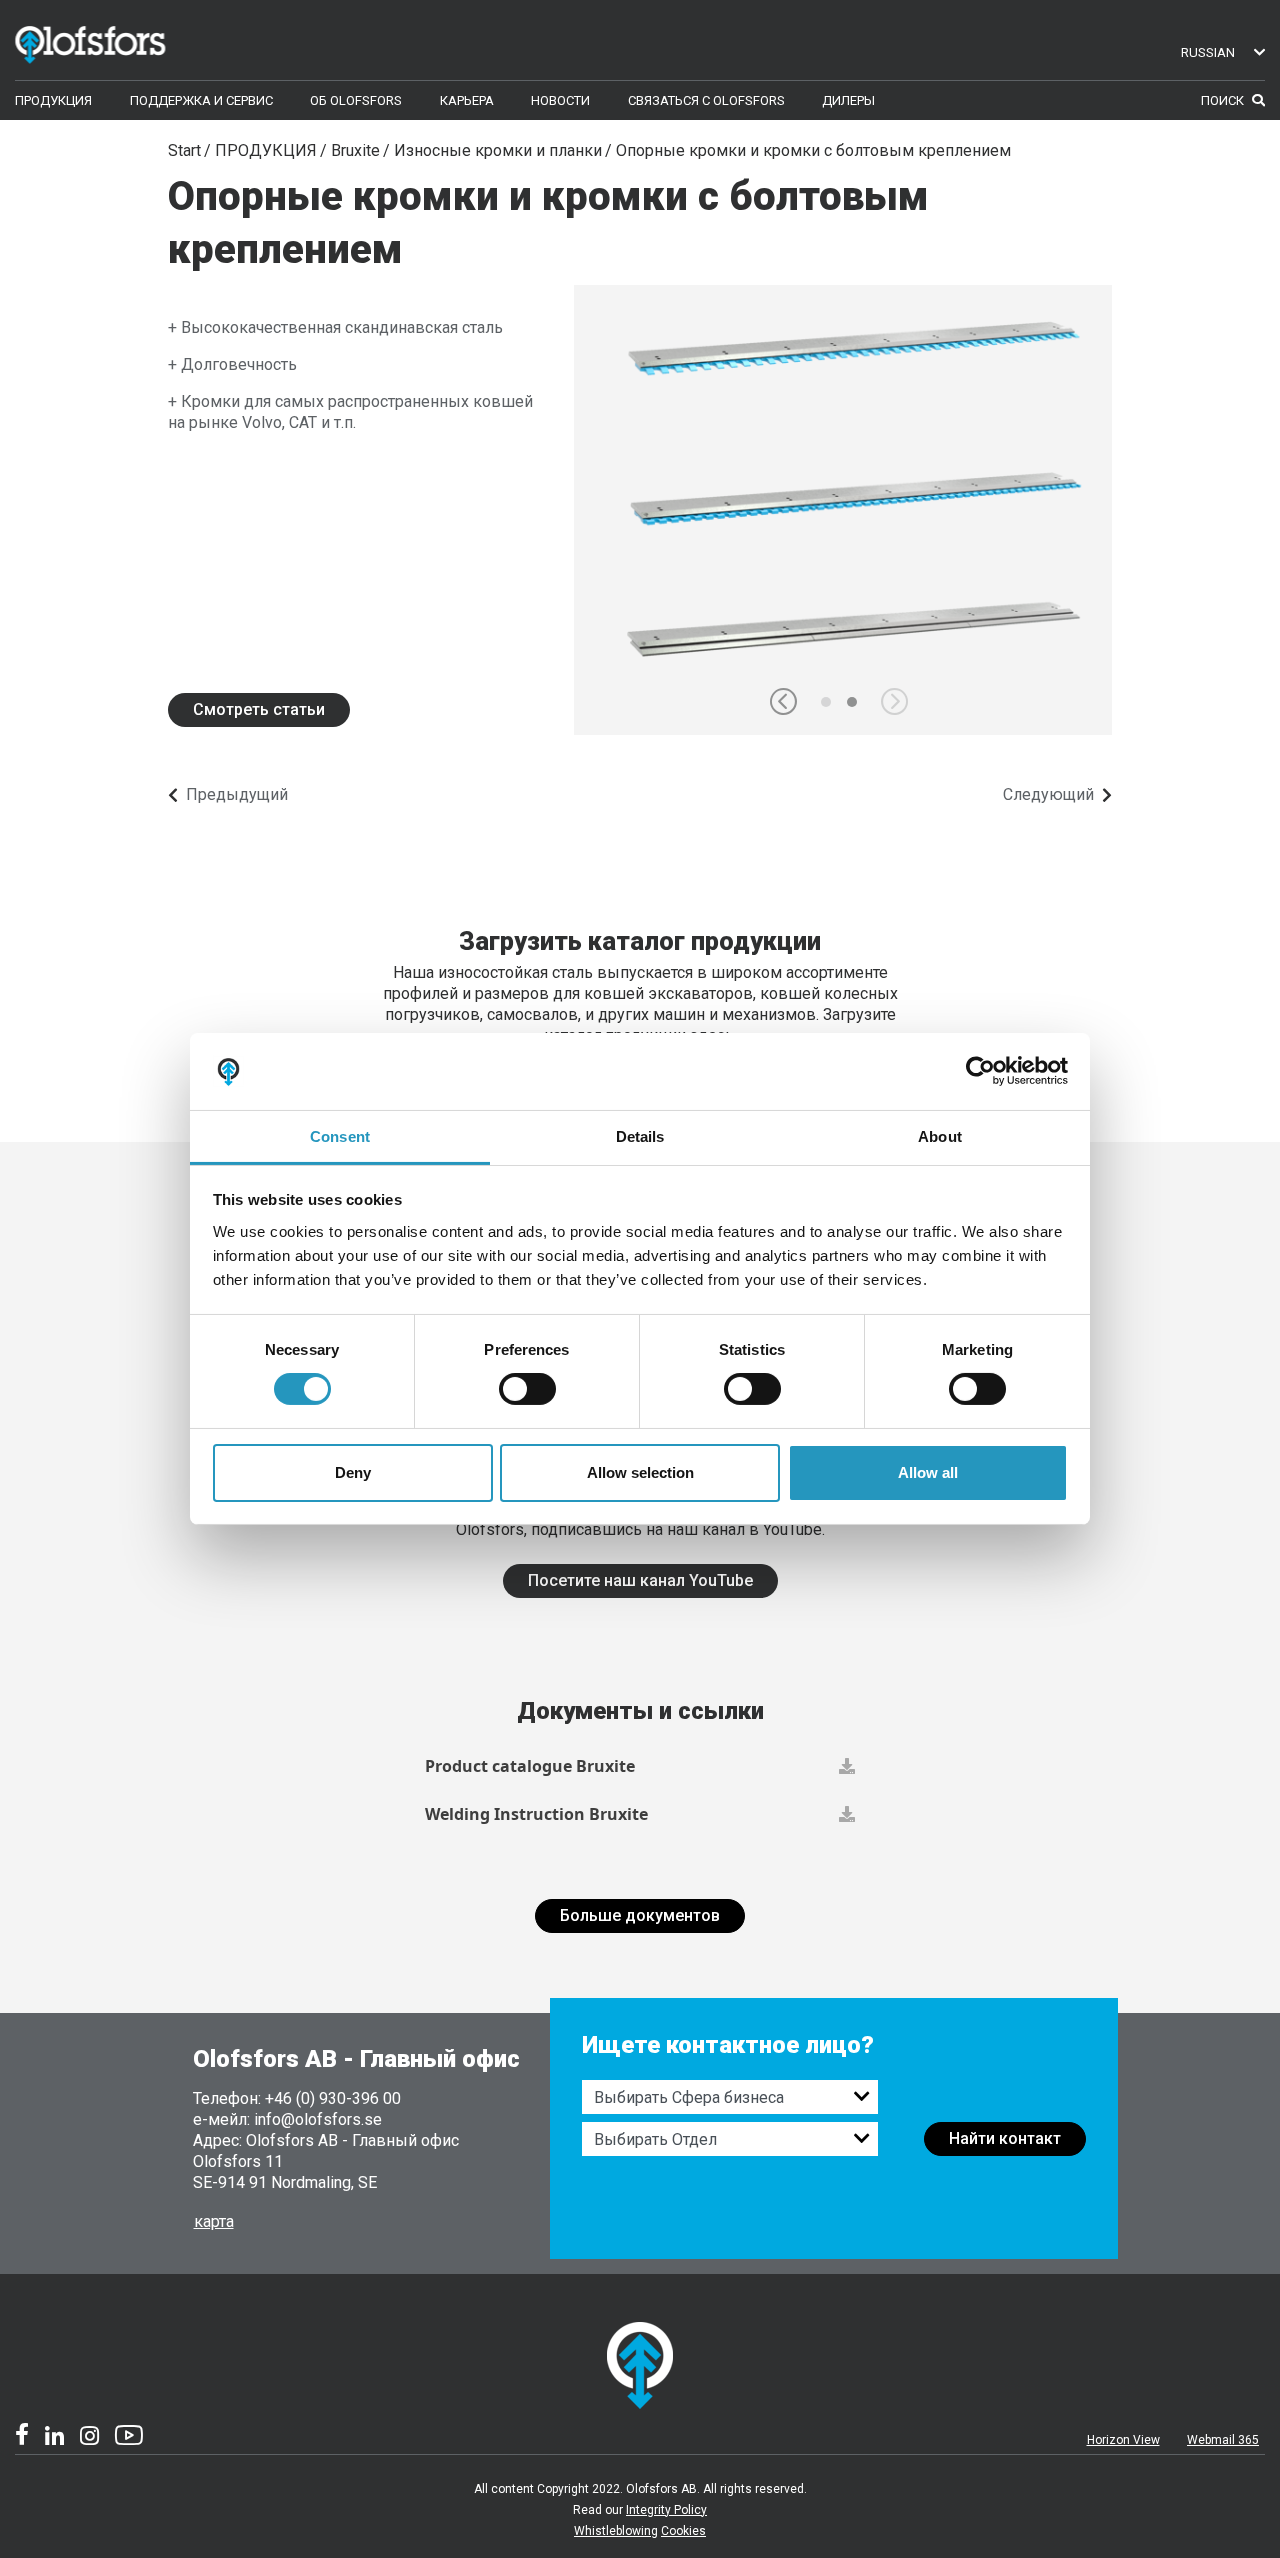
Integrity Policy (666, 2510)
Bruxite (355, 150)
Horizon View (1123, 2440)
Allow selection (640, 1472)
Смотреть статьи (259, 709)
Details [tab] (640, 1136)
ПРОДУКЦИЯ (266, 150)
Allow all (928, 1472)
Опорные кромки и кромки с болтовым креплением (813, 150)
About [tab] (940, 1136)
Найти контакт (1005, 2138)
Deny (353, 1472)
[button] (783, 701)
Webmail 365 (1223, 2440)
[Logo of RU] (119, 40)
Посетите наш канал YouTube (640, 1580)
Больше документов (640, 1915)
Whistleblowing (616, 2531)
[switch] (527, 1389)
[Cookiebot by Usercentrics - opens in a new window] (980, 1071)
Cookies (683, 2531)
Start (184, 150)
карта (214, 2221)
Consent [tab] (340, 1136)
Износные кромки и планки (498, 150)
